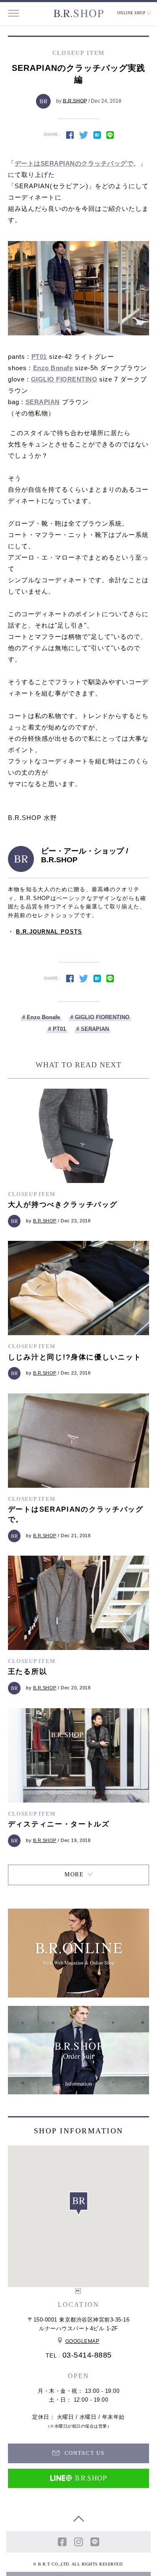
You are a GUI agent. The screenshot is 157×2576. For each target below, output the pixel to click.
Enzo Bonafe (53, 368)
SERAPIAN (43, 402)
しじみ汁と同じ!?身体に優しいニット (75, 1357)
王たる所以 (28, 1672)
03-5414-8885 (87, 2355)
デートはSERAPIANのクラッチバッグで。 (76, 1514)
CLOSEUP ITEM (32, 1194)
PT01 (39, 357)
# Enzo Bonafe (41, 1017)
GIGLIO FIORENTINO (64, 379)
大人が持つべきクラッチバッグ (63, 1205)
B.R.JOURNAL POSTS (49, 932)
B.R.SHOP (75, 101)
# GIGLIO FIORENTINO (100, 1017)
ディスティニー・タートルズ (59, 1824)
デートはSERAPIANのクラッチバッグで (74, 163)
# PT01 (57, 1029)
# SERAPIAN (93, 1029)
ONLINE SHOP (132, 13)
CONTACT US (84, 2453)
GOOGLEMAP (82, 2341)
